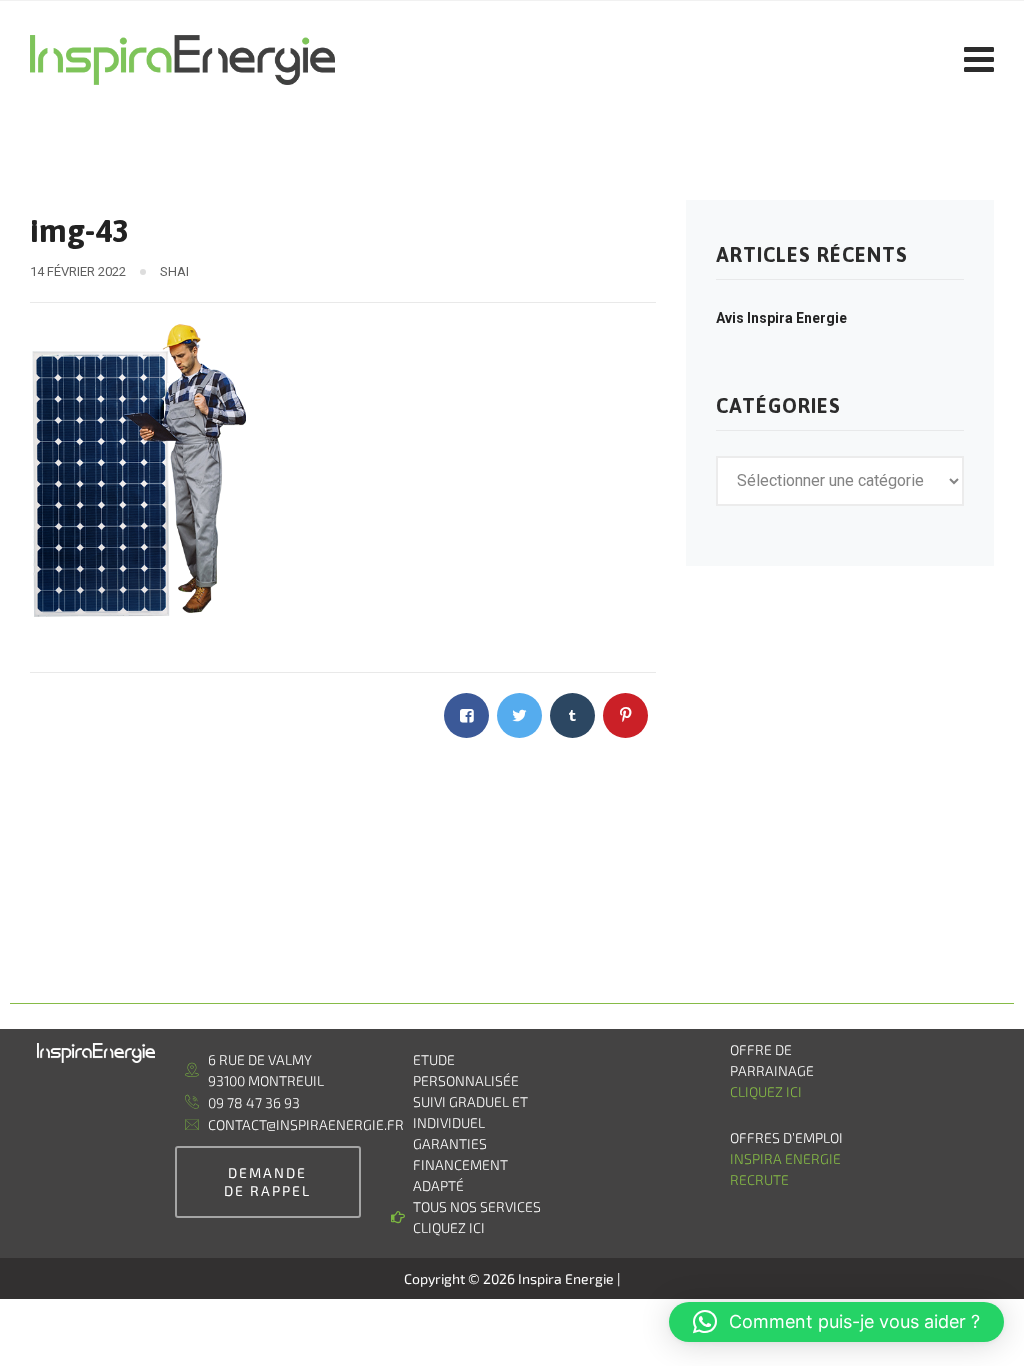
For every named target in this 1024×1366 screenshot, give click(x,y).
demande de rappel (267, 1181)
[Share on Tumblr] (572, 715)
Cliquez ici (766, 1091)
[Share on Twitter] (519, 715)
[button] (836, 1322)
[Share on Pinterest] (625, 715)
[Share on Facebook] (466, 715)
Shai (174, 271)
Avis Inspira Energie (781, 318)
